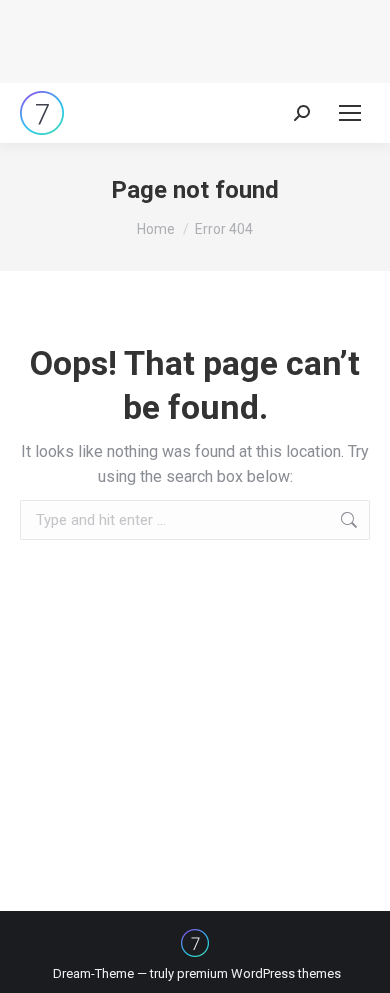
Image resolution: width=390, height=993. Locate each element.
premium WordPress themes (259, 973)
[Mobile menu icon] (350, 113)
